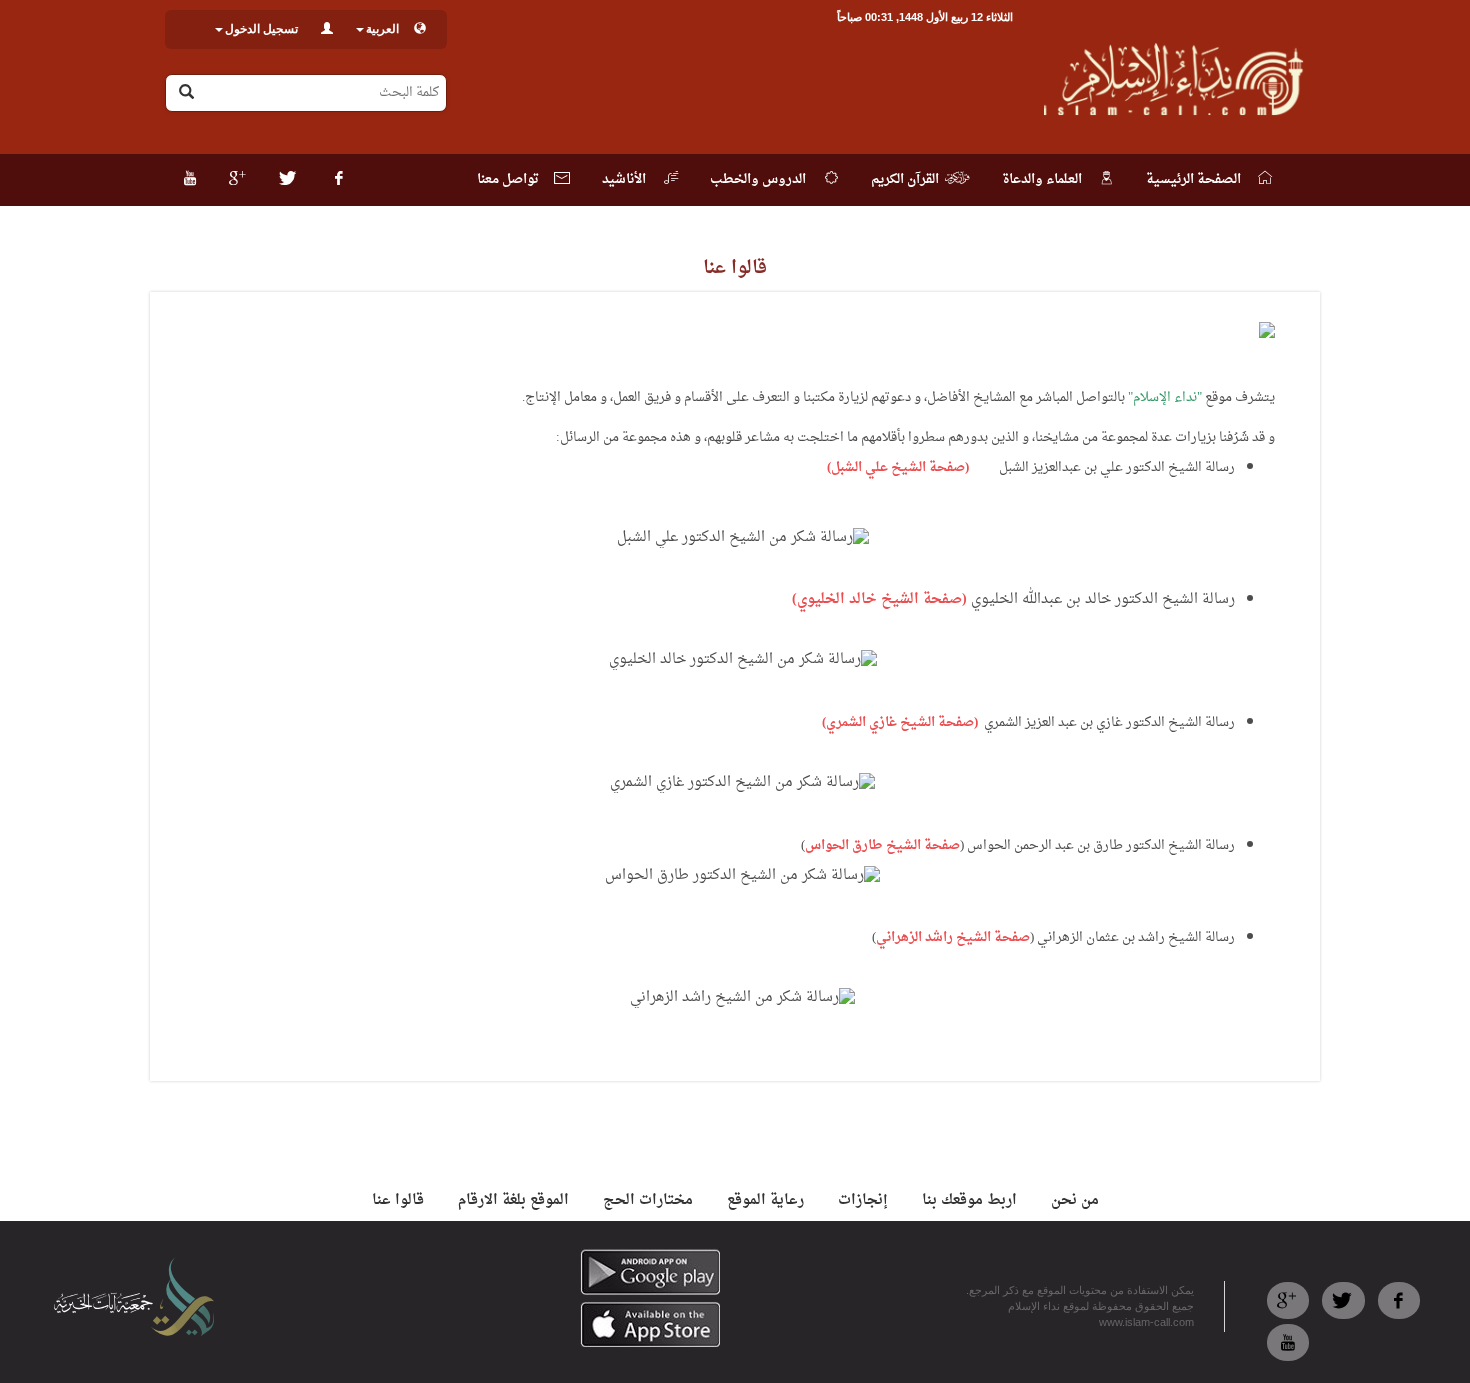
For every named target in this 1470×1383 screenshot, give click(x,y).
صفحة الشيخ (921, 845)
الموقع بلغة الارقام (513, 1200)
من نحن (1075, 1200)
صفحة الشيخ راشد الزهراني (953, 937)
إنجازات (863, 1200)
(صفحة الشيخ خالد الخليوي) (879, 599)
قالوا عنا (398, 1200)
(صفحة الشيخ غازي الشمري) (900, 722)
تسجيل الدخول (261, 29)
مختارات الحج (648, 1200)
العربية (382, 29)
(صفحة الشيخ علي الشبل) (898, 467)
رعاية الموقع (765, 1200)
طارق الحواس (844, 845)
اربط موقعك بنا (969, 1200)
